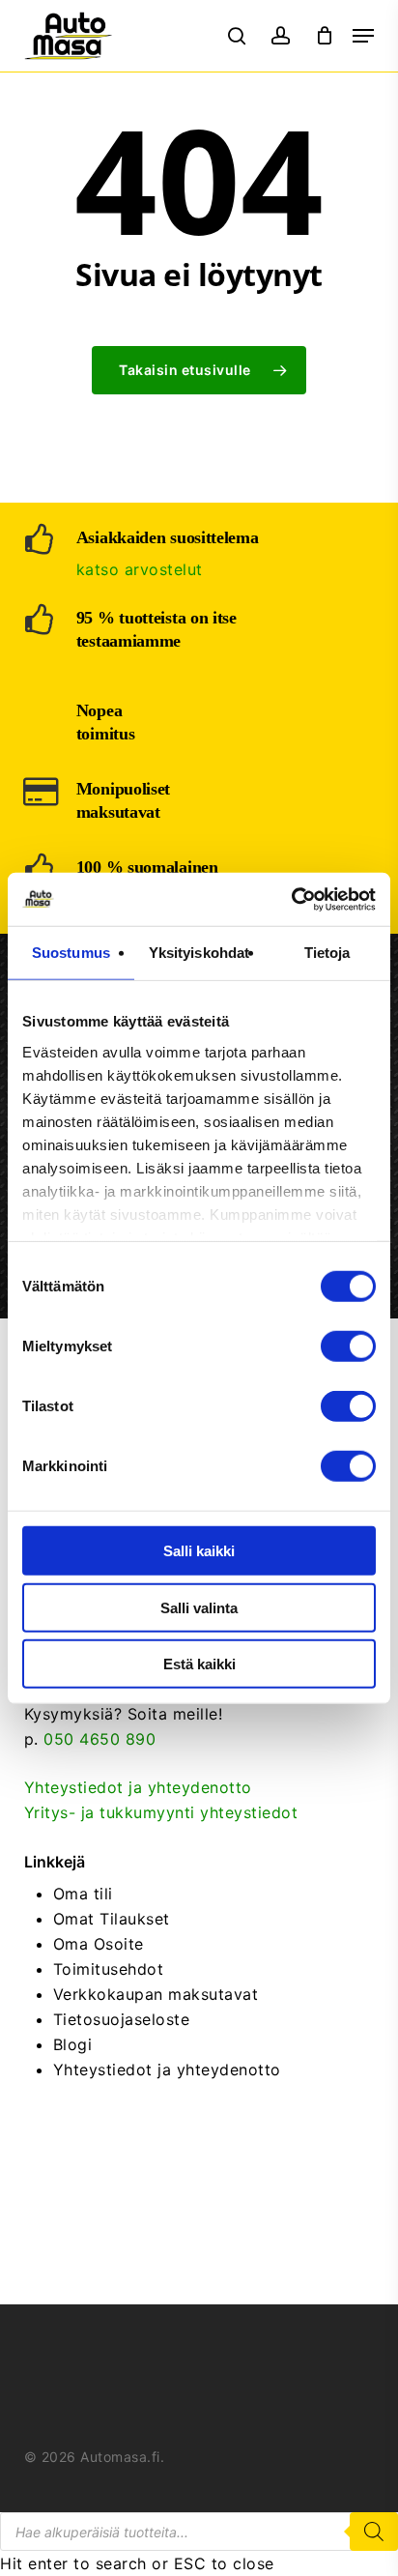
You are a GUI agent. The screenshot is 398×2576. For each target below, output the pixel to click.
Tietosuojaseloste (122, 2019)
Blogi (73, 2044)
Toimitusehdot (109, 1969)
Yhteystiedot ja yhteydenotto (138, 1787)
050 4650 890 (99, 1739)
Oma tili (83, 1894)
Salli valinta (199, 1607)
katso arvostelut (140, 569)
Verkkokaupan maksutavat (156, 1994)
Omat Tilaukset (112, 1919)
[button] (363, 36)
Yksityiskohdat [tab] (199, 953)
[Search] (374, 2532)
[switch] (348, 1346)
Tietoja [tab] (327, 953)
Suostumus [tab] (71, 953)
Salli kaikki (199, 1551)
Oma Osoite (99, 1944)
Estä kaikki (199, 1664)
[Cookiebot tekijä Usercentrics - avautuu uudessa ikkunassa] (291, 899)
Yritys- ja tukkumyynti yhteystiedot (161, 1812)
